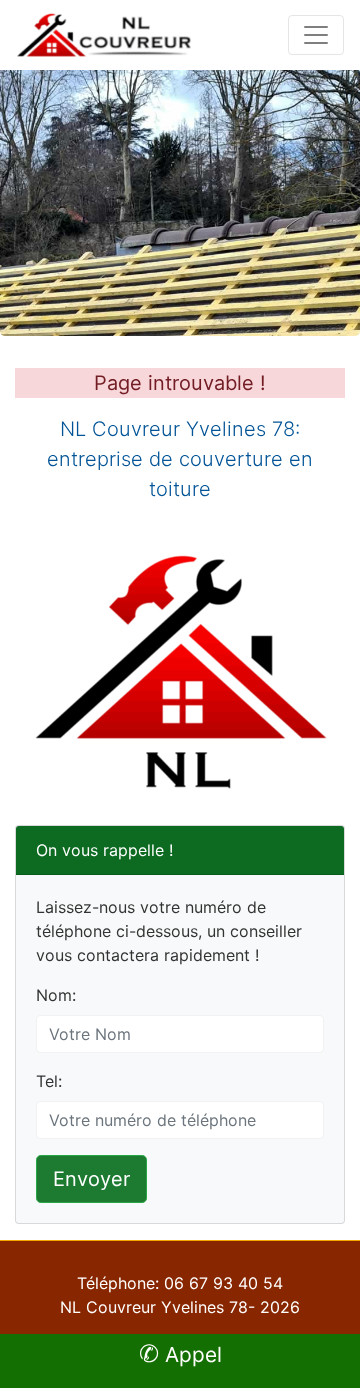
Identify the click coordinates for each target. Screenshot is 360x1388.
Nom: (56, 995)
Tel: (49, 1081)
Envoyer (91, 1179)
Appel (180, 1354)
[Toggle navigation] (316, 35)
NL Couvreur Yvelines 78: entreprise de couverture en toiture (180, 459)
